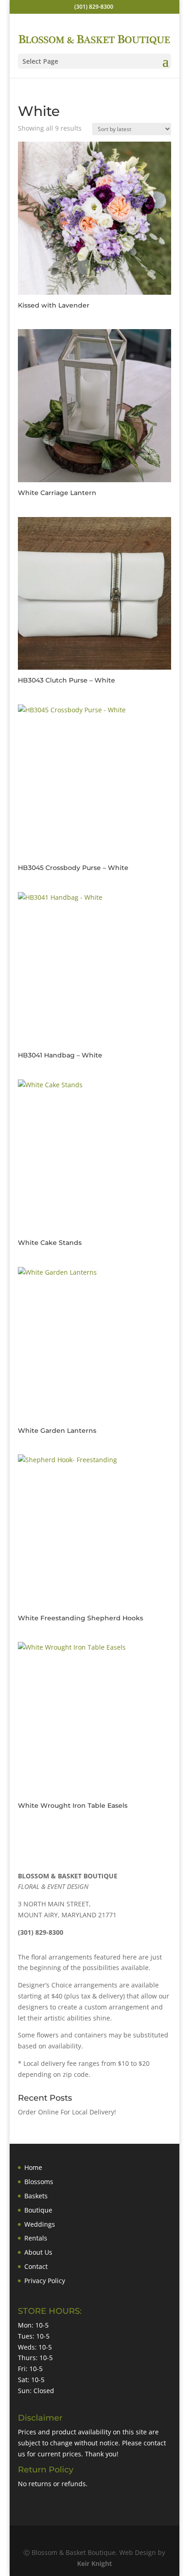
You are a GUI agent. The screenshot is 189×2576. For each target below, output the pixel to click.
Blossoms (39, 2182)
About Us (38, 2252)
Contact (36, 2266)
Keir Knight (94, 2563)
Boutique (38, 2210)
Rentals (36, 2238)
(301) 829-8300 (94, 7)
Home (33, 2167)
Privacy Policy (45, 2281)
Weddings (40, 2224)
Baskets (36, 2196)
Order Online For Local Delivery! (67, 2112)
